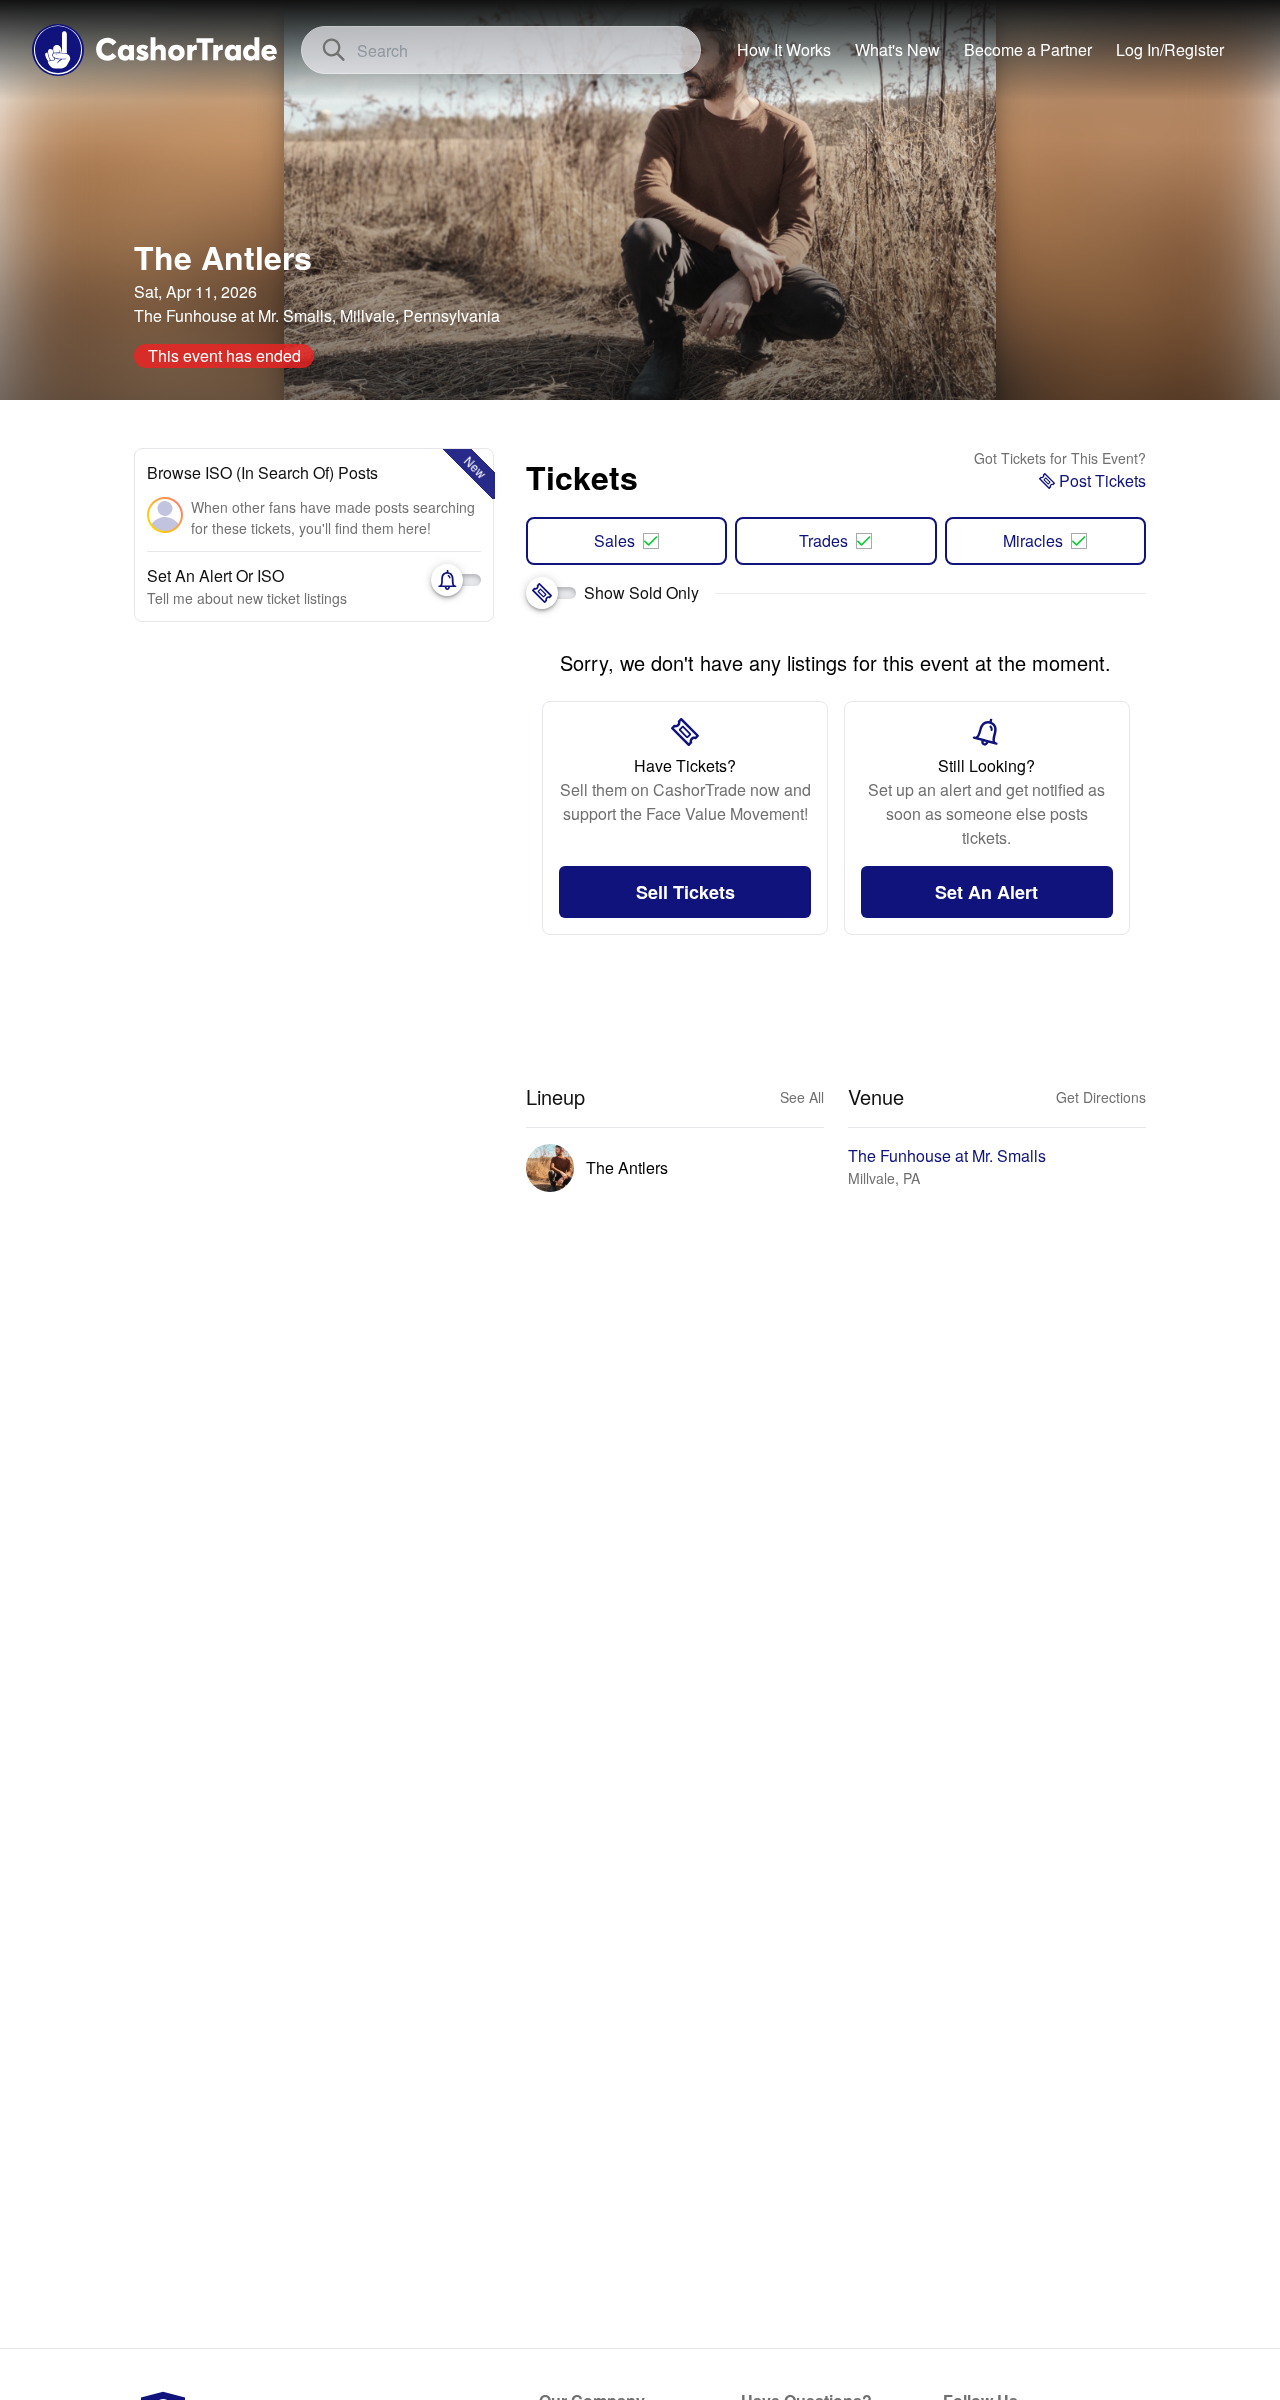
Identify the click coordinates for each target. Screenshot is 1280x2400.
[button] (1170, 50)
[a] (1028, 50)
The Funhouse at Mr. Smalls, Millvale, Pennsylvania (317, 315)
